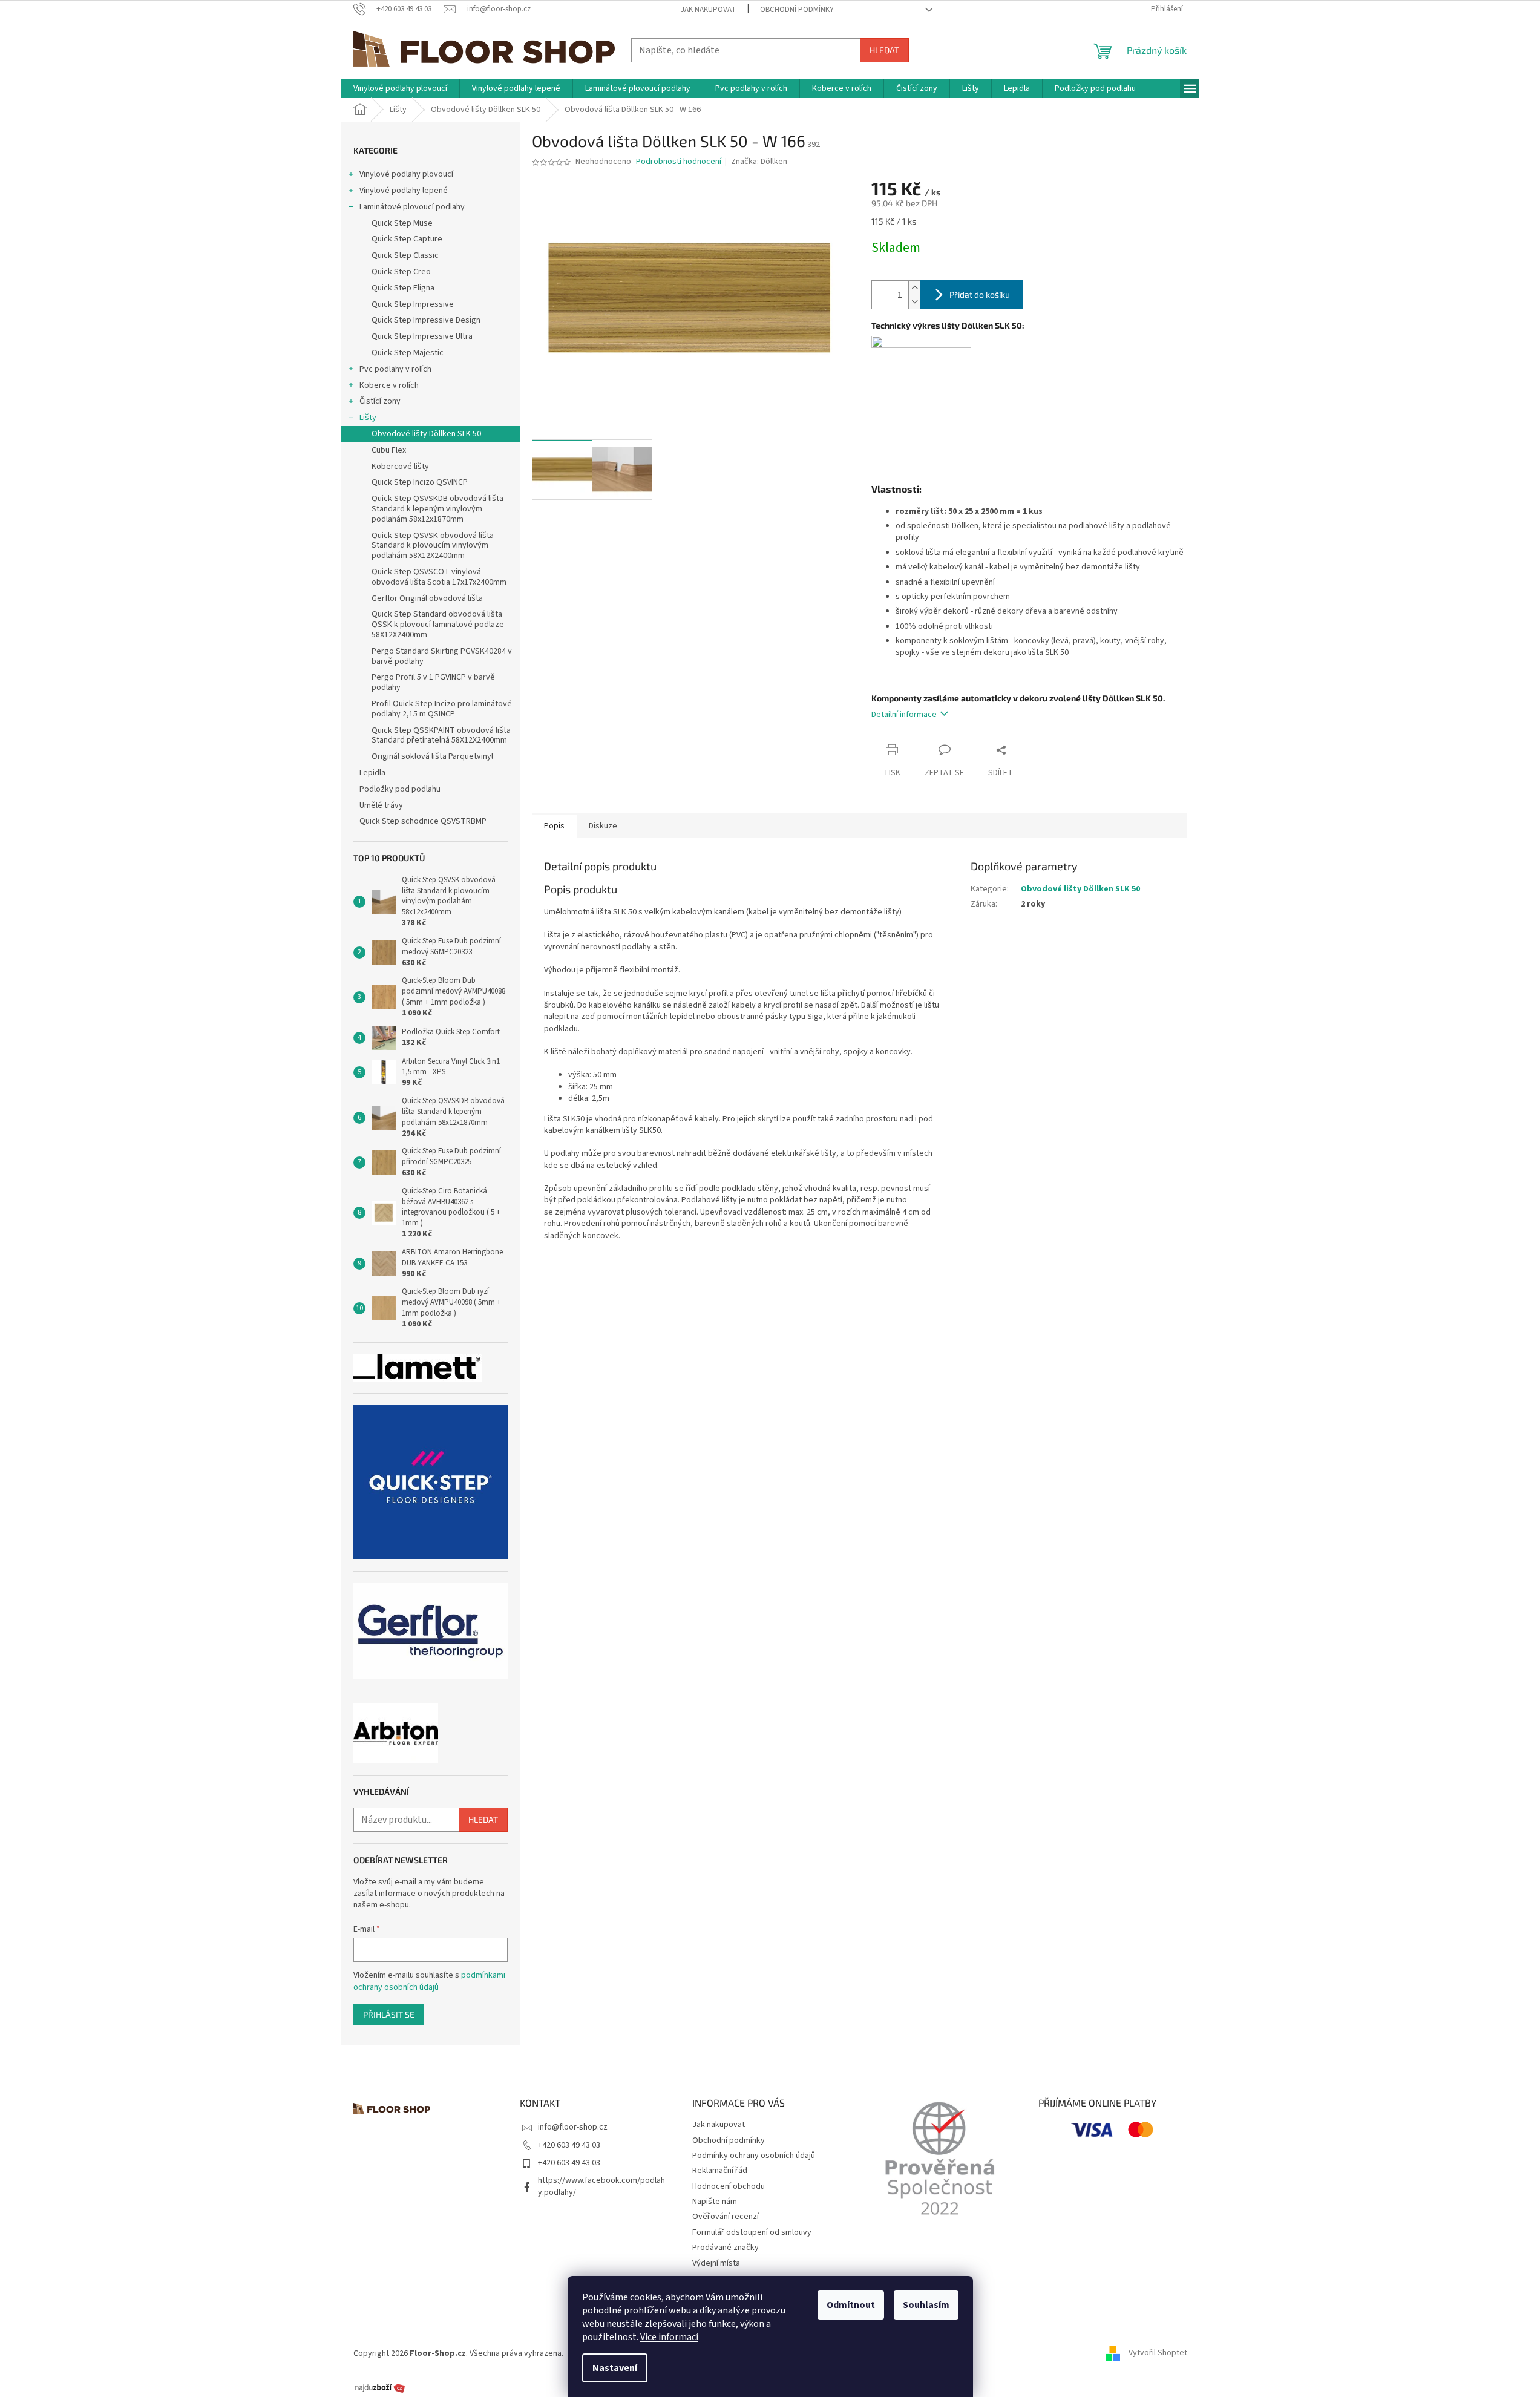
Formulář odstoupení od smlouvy (752, 2232)
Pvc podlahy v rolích (395, 369)
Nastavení (615, 2368)
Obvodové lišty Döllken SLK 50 (426, 434)
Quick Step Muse (402, 223)
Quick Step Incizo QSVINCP (420, 482)
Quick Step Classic (405, 255)
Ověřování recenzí (726, 2217)
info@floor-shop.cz (573, 2127)
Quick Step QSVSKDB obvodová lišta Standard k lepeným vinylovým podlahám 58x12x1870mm (437, 509)
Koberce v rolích (389, 385)
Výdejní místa (716, 2263)
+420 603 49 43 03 (569, 2145)
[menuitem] (400, 88)
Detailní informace (904, 715)
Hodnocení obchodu (729, 2186)
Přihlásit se (389, 2014)
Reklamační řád (720, 2171)
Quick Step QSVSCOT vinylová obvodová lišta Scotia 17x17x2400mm (439, 577)
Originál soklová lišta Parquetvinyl (432, 756)
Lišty (368, 418)
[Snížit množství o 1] (914, 302)
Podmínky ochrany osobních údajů (754, 2156)
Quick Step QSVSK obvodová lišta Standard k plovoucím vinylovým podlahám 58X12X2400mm (433, 546)
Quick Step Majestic (408, 353)
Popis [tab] (554, 826)
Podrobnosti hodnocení (679, 162)
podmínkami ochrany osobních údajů (429, 1981)
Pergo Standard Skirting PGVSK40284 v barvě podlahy (442, 656)
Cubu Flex (389, 450)
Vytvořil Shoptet (1158, 2353)
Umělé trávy (381, 805)
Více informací (669, 2337)
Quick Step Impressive (413, 304)
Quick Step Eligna (403, 288)
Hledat (884, 50)
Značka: (759, 162)
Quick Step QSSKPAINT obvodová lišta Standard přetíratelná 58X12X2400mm (441, 736)
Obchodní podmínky (797, 10)
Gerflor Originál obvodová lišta (427, 598)
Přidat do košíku (980, 294)
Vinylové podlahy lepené (404, 191)
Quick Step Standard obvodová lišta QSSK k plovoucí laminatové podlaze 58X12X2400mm (438, 625)
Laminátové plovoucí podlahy (412, 207)
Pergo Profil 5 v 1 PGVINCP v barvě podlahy (433, 682)
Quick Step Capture (407, 239)
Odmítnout (851, 2305)
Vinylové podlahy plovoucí (406, 174)
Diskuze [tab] (603, 826)
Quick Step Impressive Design (426, 320)
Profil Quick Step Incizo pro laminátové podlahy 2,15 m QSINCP (442, 709)
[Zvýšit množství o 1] (914, 288)
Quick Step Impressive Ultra (422, 336)
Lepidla (372, 773)
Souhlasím (926, 2305)
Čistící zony (380, 401)
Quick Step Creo (401, 272)
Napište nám (715, 2202)
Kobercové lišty (400, 467)
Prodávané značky (726, 2248)
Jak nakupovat (708, 10)
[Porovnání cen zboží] (380, 2387)
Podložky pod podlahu (400, 789)
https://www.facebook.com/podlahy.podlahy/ (601, 2186)
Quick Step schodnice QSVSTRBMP (423, 821)
